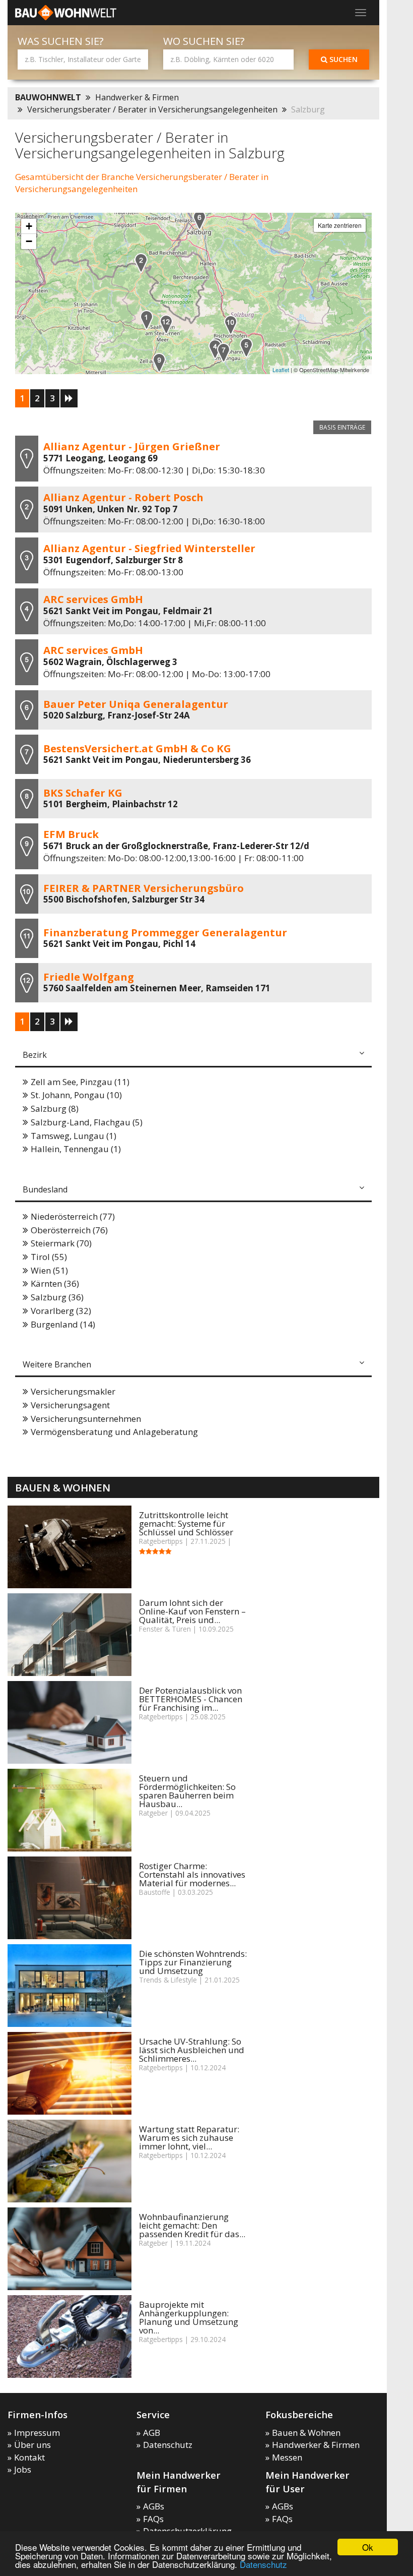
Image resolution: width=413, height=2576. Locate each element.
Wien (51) (49, 1270)
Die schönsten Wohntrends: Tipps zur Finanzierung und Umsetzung (193, 1962)
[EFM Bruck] (159, 363)
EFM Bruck (71, 834)
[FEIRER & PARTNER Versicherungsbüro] (231, 325)
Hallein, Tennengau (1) (76, 1149)
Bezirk (35, 1055)
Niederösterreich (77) (73, 1216)
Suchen (342, 59)
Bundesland (45, 1189)
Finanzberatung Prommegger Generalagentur (165, 932)
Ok (368, 2547)
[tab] (193, 1056)
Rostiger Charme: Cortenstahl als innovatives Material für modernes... (192, 1874)
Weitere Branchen (57, 1364)
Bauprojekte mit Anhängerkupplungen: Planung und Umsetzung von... (189, 2317)
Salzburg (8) (55, 1109)
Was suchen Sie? (61, 41)
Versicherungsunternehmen (86, 1419)
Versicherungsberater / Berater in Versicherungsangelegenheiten (152, 109)
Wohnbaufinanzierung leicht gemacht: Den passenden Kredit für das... (192, 2225)
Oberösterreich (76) (69, 1230)
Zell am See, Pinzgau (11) (80, 1082)
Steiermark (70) (61, 1243)
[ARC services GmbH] (215, 349)
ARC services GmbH (93, 599)
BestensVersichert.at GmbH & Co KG (137, 748)
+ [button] (29, 226)
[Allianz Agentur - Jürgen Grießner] (147, 320)
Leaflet (281, 370)
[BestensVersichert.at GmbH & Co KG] (224, 353)
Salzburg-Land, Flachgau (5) (87, 1122)
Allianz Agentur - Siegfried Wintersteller (149, 548)
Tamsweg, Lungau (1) (74, 1136)
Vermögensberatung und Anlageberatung (114, 1432)
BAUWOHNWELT (48, 97)
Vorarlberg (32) (61, 1311)
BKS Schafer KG (83, 793)
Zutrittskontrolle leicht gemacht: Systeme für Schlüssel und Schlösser (186, 1523)
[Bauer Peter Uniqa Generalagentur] (199, 220)
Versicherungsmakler (73, 1391)
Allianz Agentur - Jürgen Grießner (132, 446)
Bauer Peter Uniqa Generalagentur (136, 704)
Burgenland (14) (63, 1324)
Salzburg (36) (57, 1297)
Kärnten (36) (55, 1283)
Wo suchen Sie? (204, 41)
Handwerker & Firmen (137, 97)
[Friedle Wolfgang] (166, 324)
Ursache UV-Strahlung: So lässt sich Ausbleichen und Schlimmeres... (192, 2050)
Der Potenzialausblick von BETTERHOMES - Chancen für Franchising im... (191, 1699)
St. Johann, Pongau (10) (76, 1095)
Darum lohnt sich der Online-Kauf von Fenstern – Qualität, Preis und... (192, 1611)
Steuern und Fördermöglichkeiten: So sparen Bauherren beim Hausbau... (187, 1791)
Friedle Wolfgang (89, 977)
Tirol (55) (49, 1257)
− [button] (29, 241)
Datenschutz (263, 2564)
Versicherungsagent (70, 1405)
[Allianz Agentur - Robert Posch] (141, 263)
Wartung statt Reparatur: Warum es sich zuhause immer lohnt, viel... (189, 2138)
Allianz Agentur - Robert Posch (123, 497)
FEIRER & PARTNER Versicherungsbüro (144, 888)
